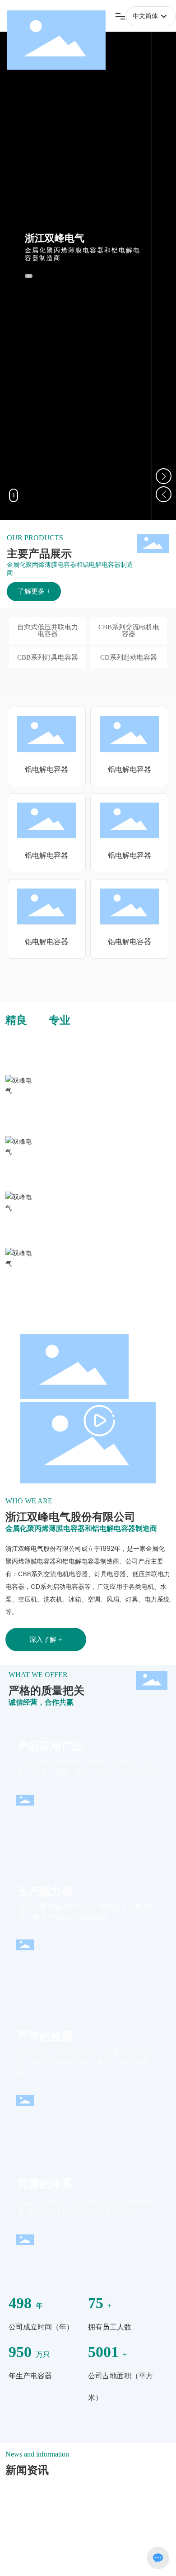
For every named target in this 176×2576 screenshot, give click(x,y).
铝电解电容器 (46, 740)
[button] (164, 476)
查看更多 (40, 2478)
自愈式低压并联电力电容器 (48, 630)
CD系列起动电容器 (129, 657)
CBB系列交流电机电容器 (129, 630)
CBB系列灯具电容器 (48, 657)
